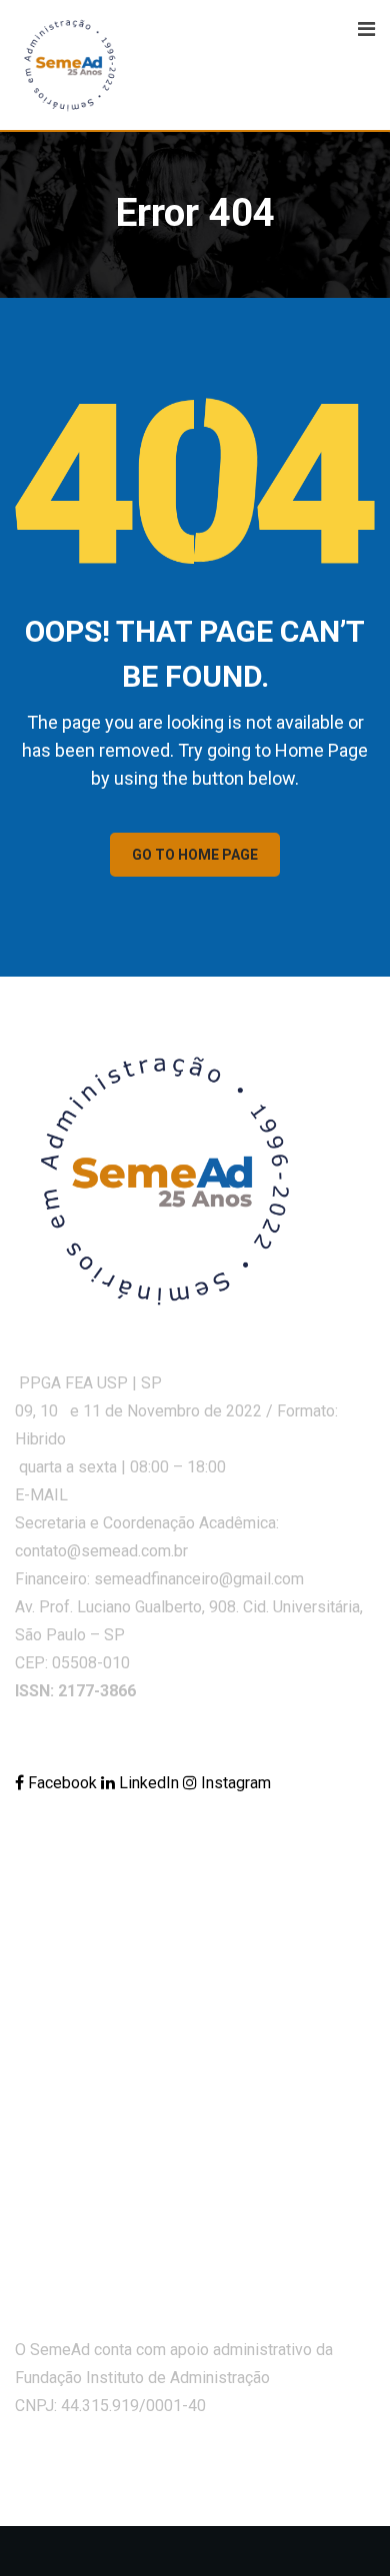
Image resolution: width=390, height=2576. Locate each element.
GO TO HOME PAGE (195, 855)
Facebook (62, 1783)
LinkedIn (149, 1783)
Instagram (234, 1783)
